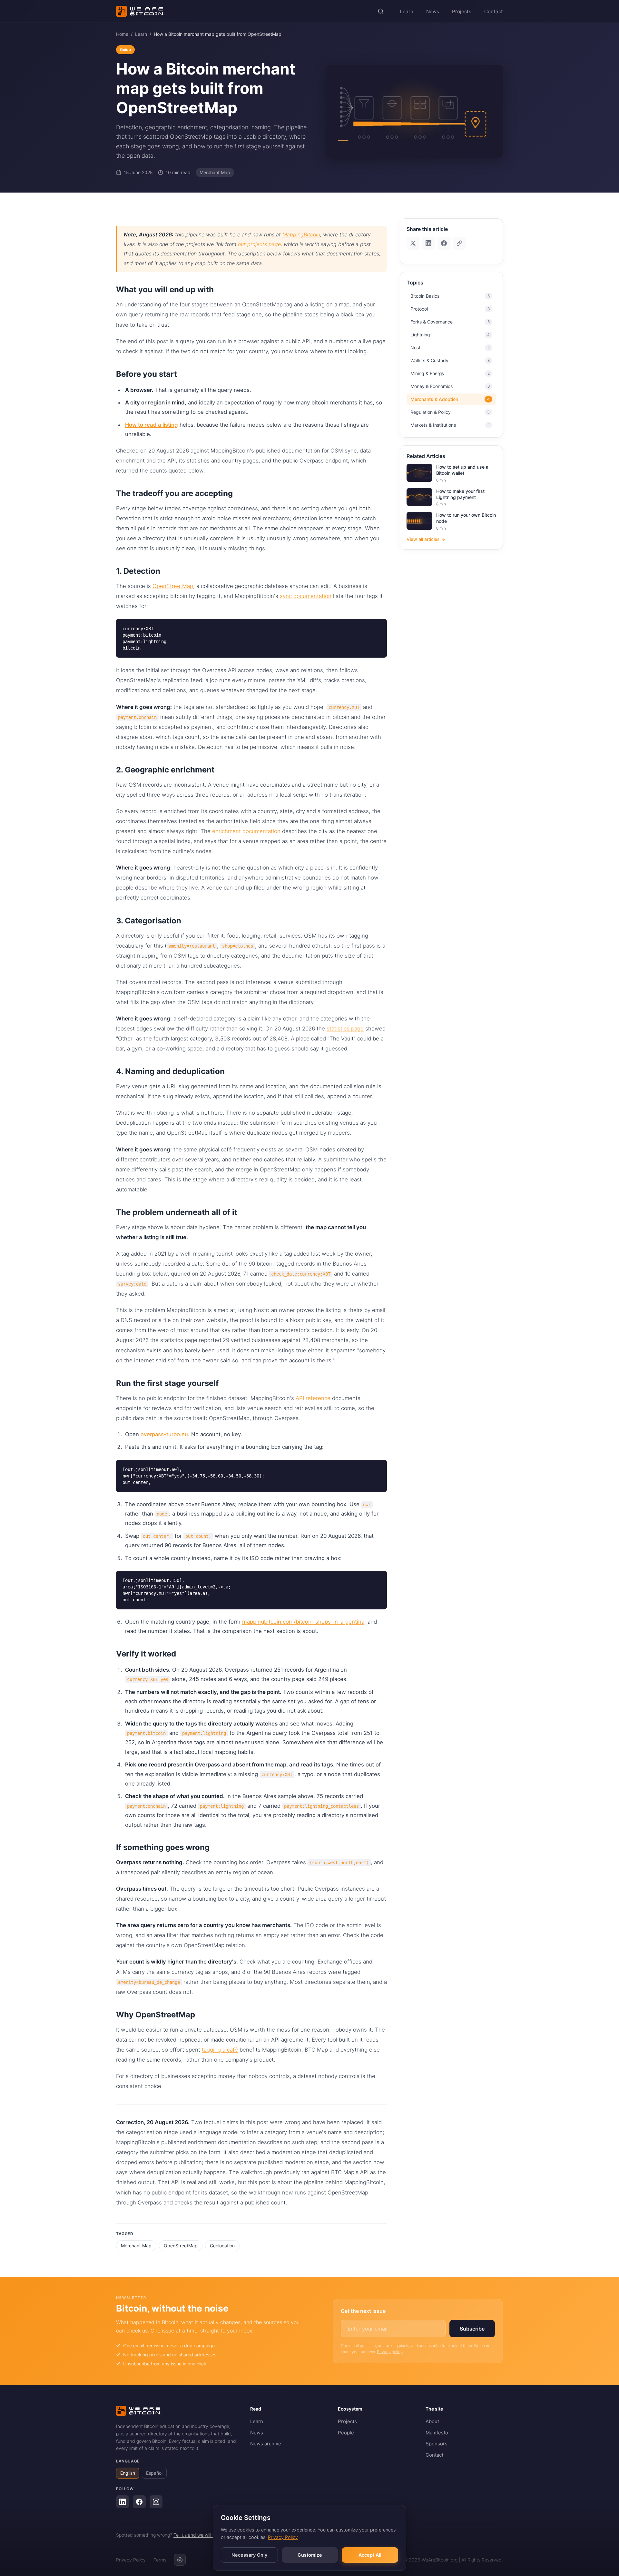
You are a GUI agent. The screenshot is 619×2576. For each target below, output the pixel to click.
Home (122, 34)
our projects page (259, 244)
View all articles (423, 539)
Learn (407, 11)
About (432, 2421)
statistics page (345, 1029)
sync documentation (306, 596)
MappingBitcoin (301, 234)
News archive (266, 2444)
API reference (313, 1398)
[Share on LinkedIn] (428, 243)
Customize (310, 2555)
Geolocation (222, 2246)
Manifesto (437, 2433)
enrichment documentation (246, 831)
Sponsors (437, 2444)
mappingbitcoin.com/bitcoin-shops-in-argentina (303, 1622)
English (128, 2473)
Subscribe (472, 2329)
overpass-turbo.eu (164, 1434)
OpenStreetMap (173, 586)
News (433, 11)
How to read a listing (152, 425)
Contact (494, 11)
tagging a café (220, 2050)
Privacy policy (390, 2352)
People (346, 2433)
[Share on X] (413, 243)
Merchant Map (136, 2246)
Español (154, 2473)
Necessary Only (249, 2555)
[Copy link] (459, 243)
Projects (462, 11)
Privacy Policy (283, 2537)
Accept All (370, 2555)
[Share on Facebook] (444, 243)
